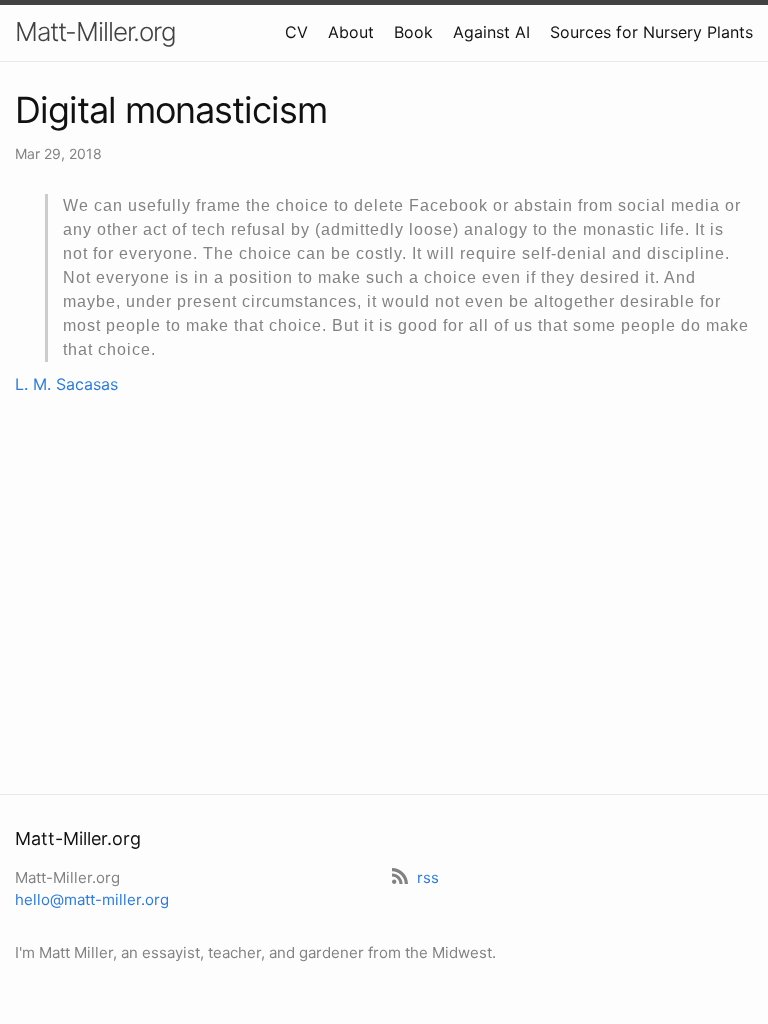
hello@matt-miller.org (92, 899)
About (351, 32)
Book (413, 32)
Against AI (491, 32)
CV (296, 32)
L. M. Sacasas (66, 384)
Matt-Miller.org (95, 31)
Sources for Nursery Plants (651, 32)
